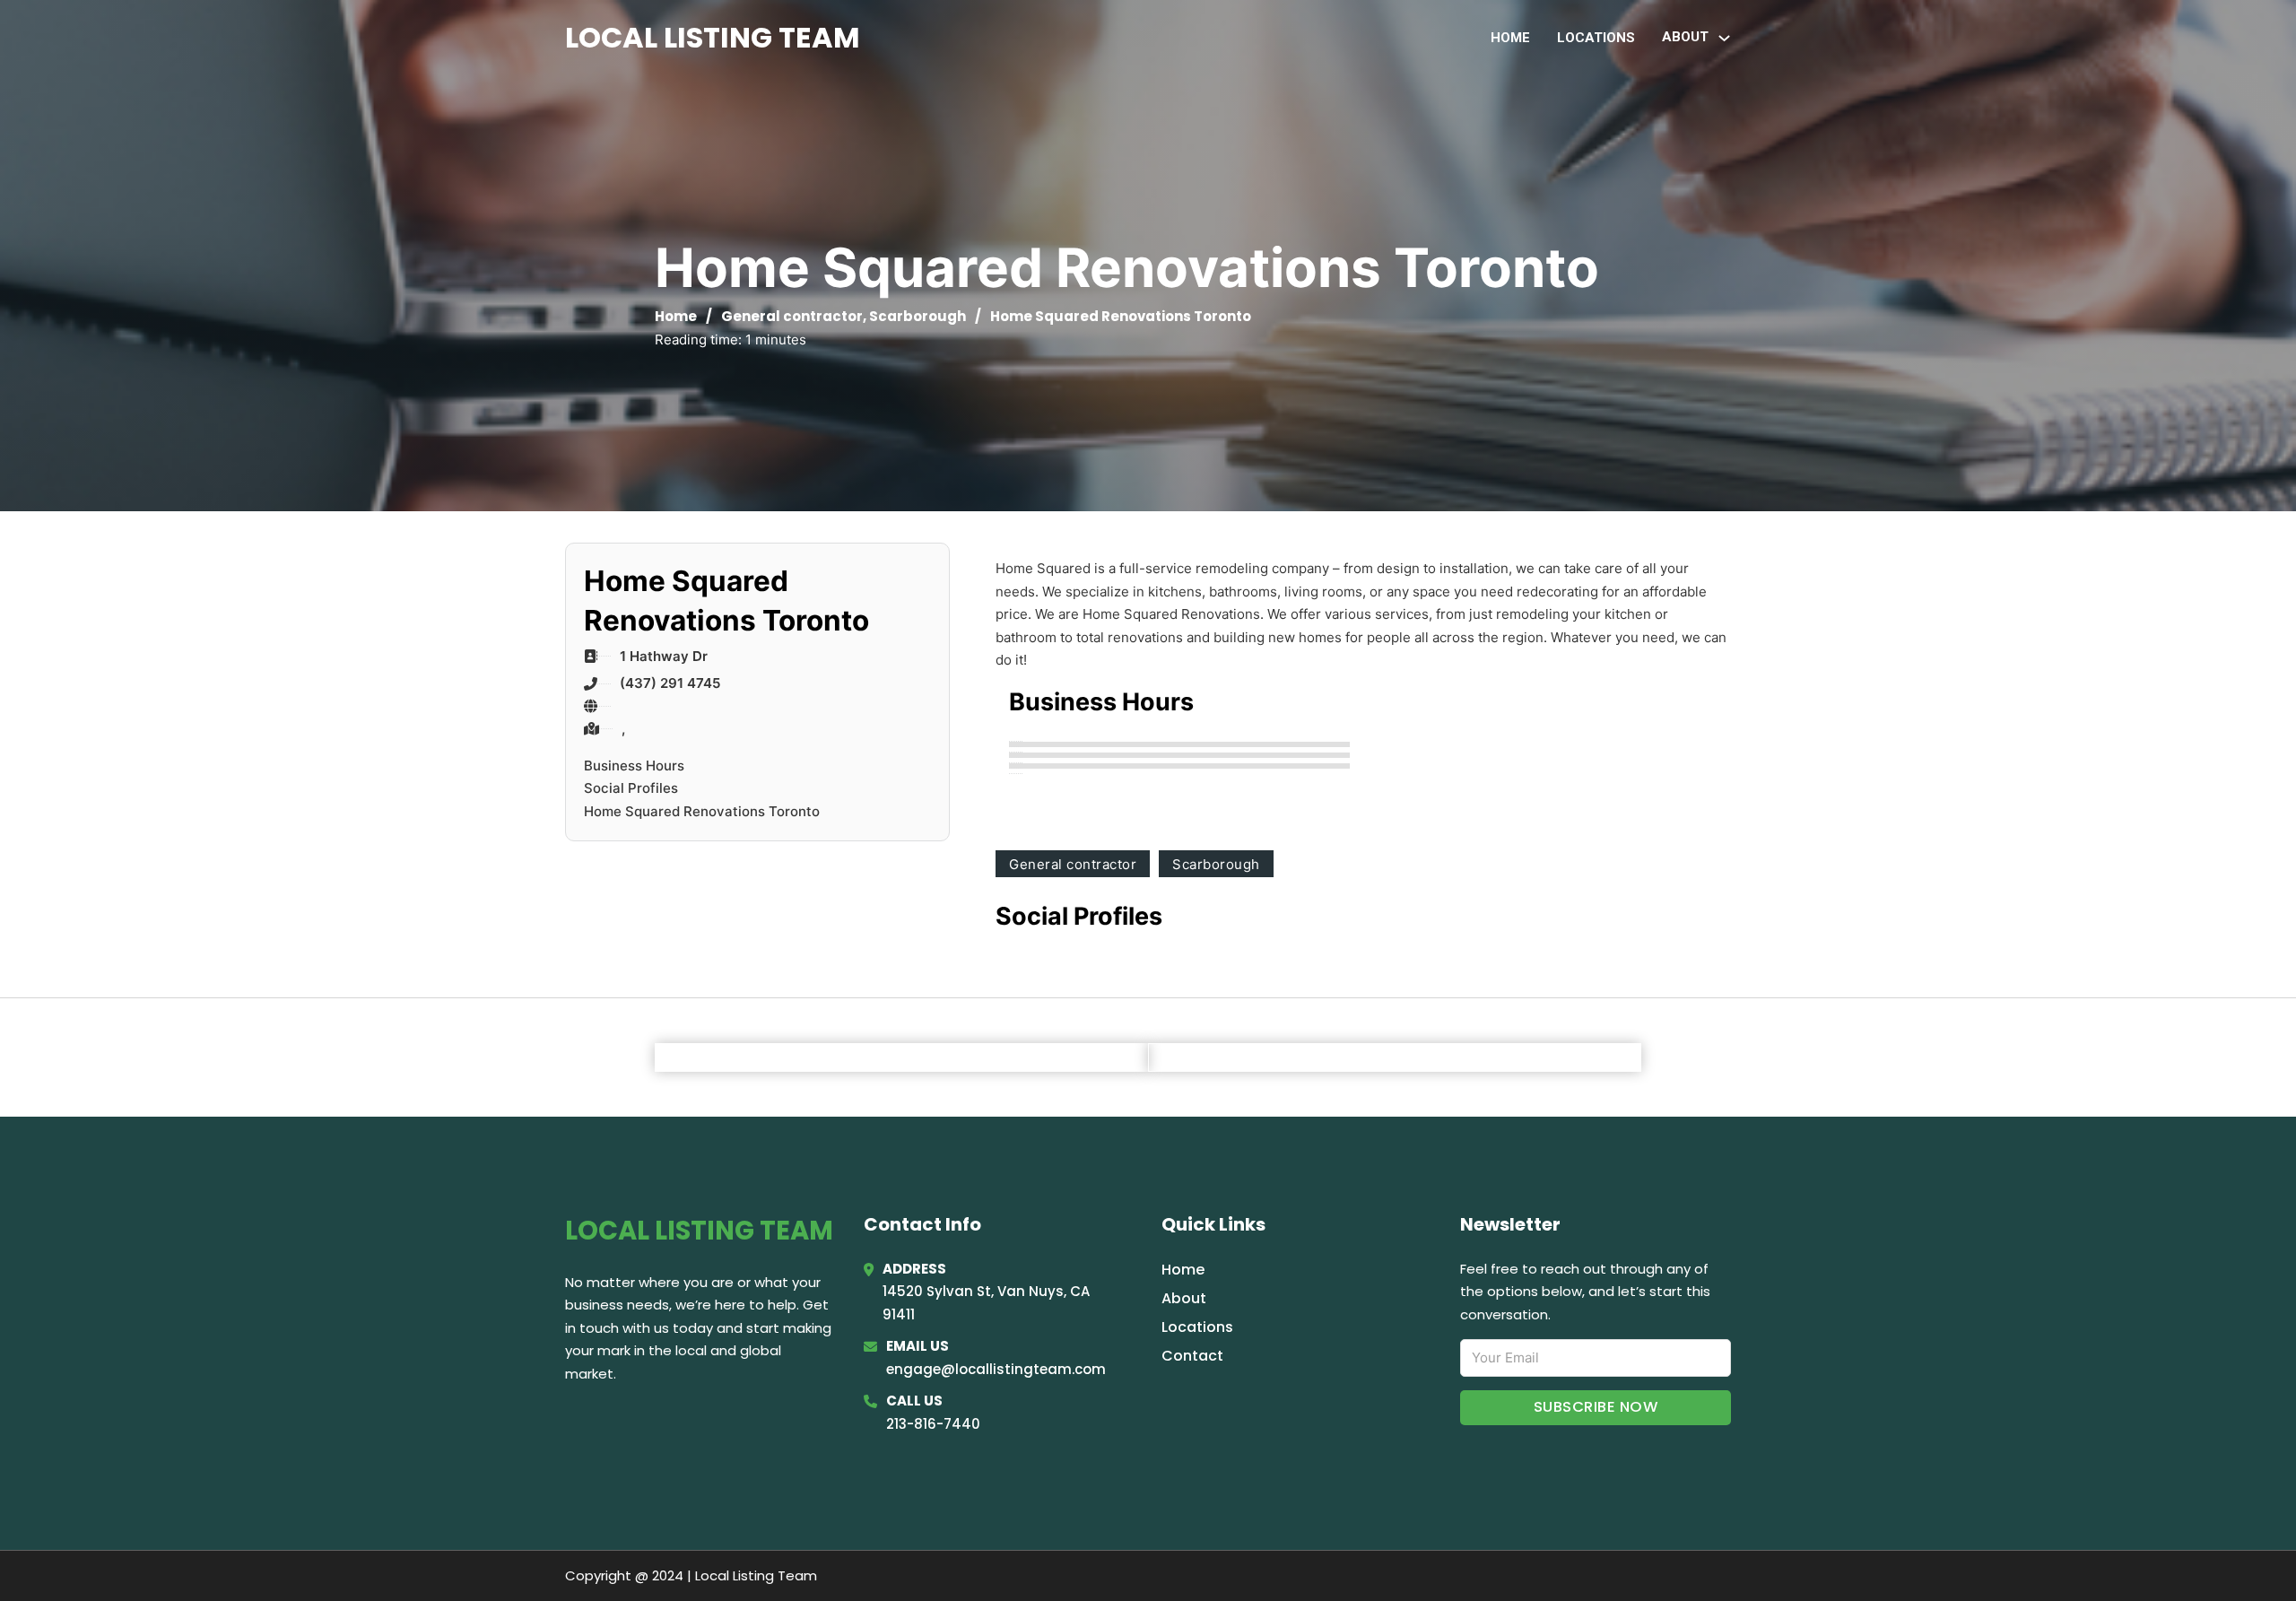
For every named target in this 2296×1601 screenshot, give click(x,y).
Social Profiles (631, 788)
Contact (1192, 1356)
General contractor (792, 316)
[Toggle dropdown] (1724, 38)
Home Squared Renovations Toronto (702, 811)
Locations (1596, 38)
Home (1510, 38)
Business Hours (634, 766)
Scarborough (918, 316)
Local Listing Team (713, 37)
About (1184, 1298)
